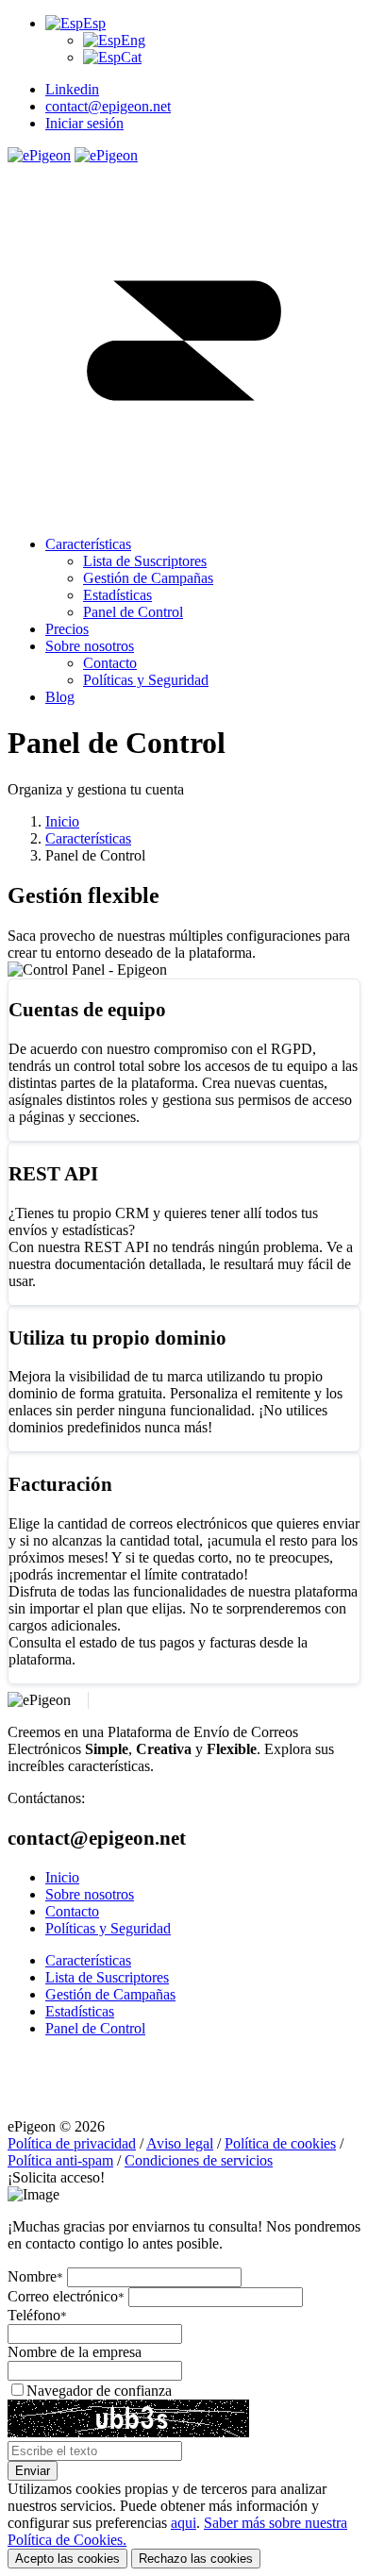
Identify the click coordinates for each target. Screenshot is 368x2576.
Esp (94, 23)
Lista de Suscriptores (107, 1977)
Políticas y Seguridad (108, 1928)
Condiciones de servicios (199, 2160)
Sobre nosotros (90, 1894)
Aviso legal (180, 2143)
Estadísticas (80, 2011)
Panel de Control (95, 2028)
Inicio (62, 821)
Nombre (35, 2276)
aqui (184, 2523)
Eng (133, 40)
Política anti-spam (60, 2160)
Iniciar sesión (84, 123)
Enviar (33, 2471)
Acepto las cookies (67, 2559)
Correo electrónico (66, 2296)
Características (88, 838)
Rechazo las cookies (196, 2559)
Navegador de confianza (99, 2391)
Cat (131, 57)
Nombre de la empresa (75, 2352)
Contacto (72, 1911)
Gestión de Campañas (110, 1994)
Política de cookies (280, 2143)
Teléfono (37, 2315)
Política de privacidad (72, 2143)
